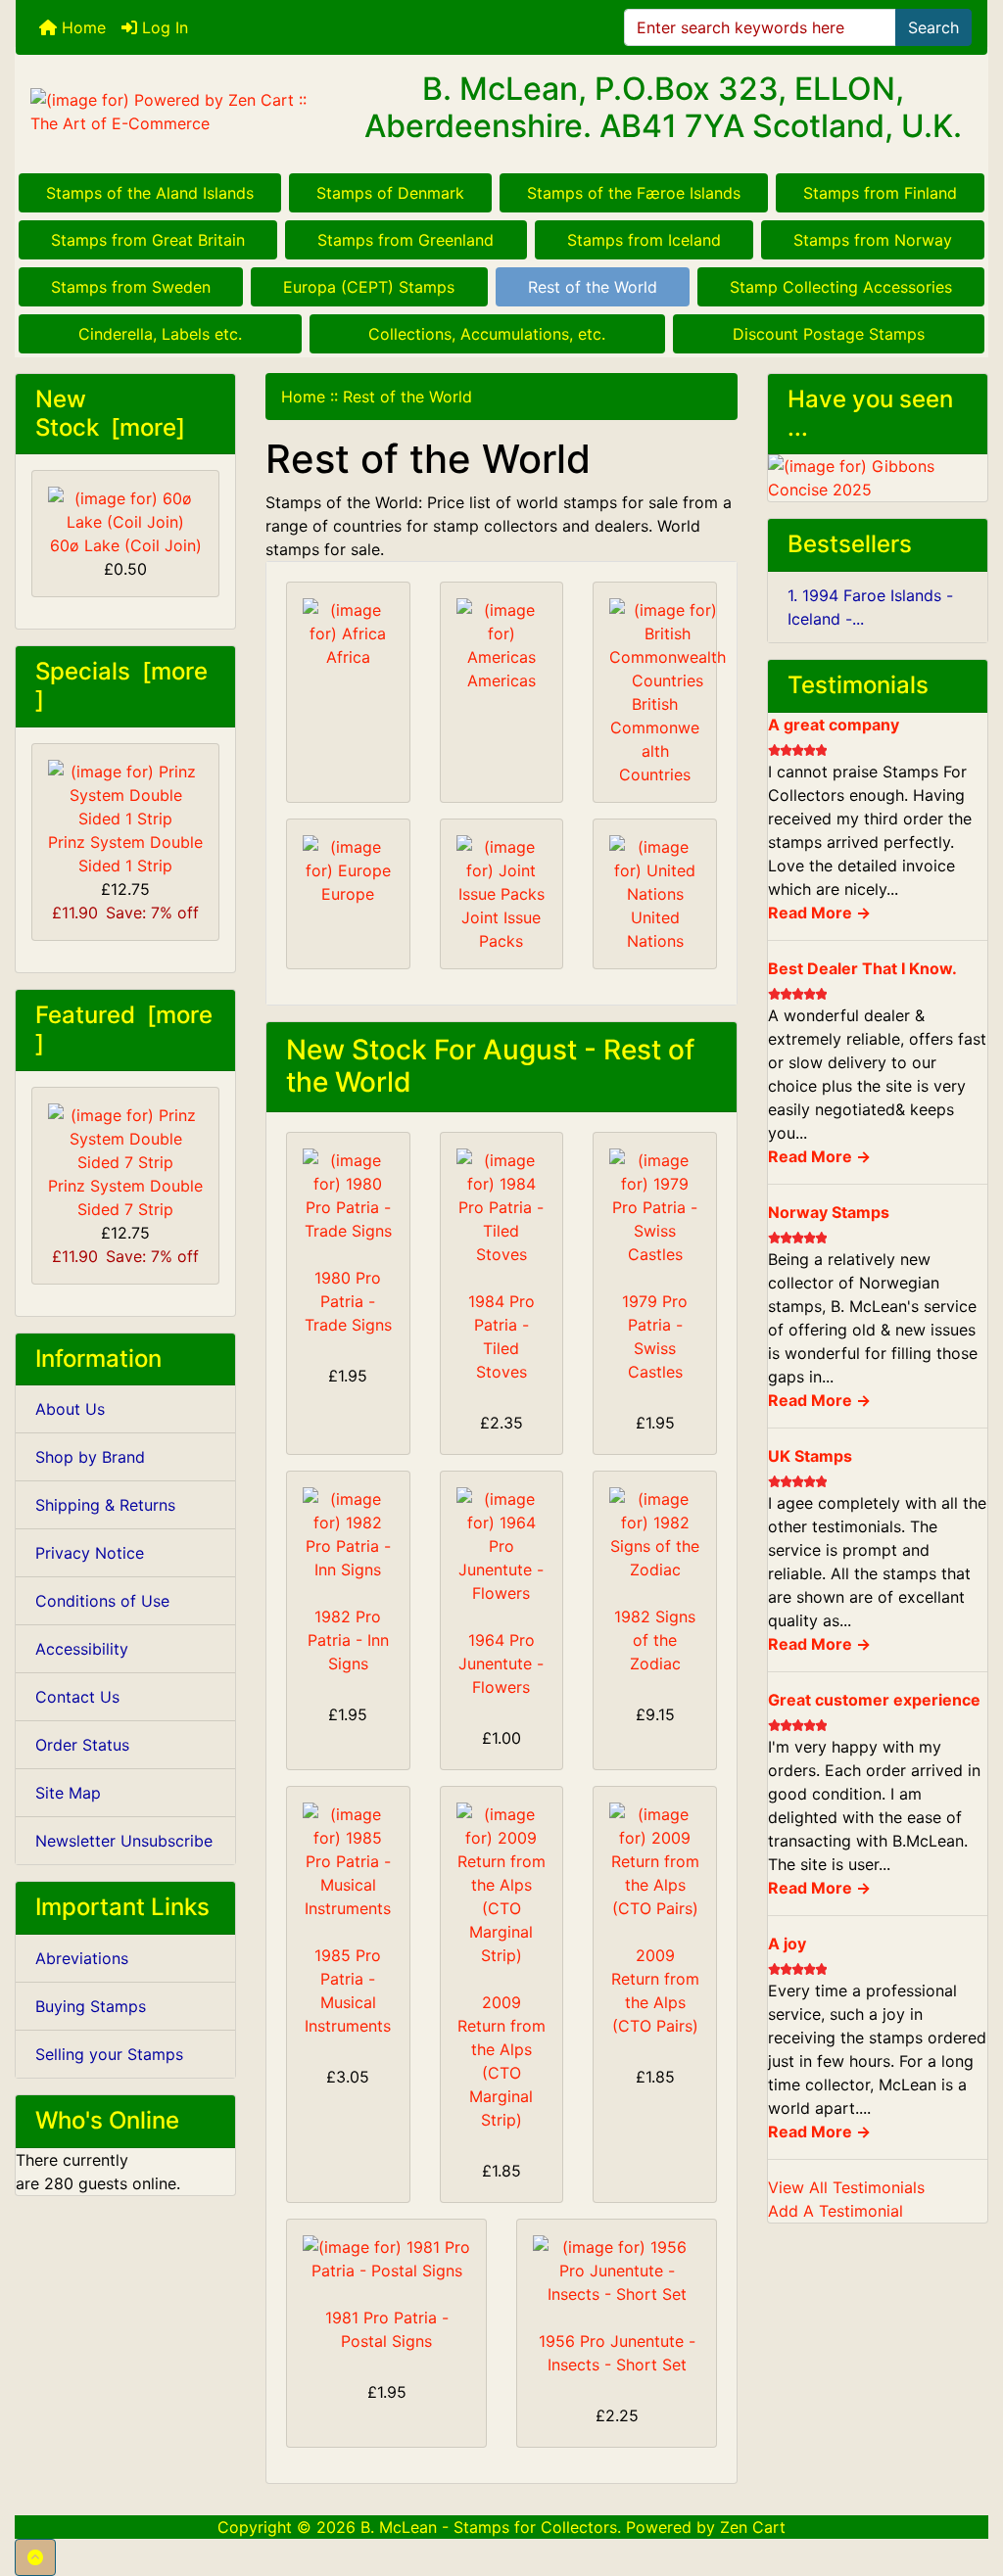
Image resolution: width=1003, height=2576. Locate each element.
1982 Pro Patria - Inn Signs (348, 1640)
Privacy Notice (90, 1553)
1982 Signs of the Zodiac (655, 1640)
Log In (163, 27)
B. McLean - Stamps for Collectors (489, 2527)
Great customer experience (874, 1700)
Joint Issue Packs (501, 929)
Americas (501, 680)
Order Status (82, 1745)
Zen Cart (753, 2527)
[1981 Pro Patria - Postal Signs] (386, 2259)
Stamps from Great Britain (148, 240)
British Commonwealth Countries (655, 739)
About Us (70, 1409)
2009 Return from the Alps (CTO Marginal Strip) (501, 2061)
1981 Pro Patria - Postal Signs (387, 2329)
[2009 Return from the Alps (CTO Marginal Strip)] (502, 1885)
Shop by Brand (90, 1457)
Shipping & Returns (105, 1505)
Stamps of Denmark (390, 193)
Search (933, 27)
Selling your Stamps (109, 2054)
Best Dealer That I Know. (862, 968)
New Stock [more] (110, 413)
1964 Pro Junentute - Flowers (501, 1663)
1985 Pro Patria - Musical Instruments (348, 1991)
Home (81, 27)
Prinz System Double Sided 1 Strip (125, 854)
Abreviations (82, 1958)
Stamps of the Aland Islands (150, 193)
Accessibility (82, 1649)
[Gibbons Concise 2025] (878, 477)
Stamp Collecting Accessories (841, 287)
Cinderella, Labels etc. (160, 334)
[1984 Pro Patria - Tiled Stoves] (502, 1207)
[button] (35, 2557)
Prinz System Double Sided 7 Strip (125, 1197)
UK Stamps (810, 1456)
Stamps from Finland (880, 193)
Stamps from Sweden (131, 287)
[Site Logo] (178, 112)
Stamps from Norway (873, 240)
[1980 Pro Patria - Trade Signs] (348, 1195)
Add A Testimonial (836, 2211)
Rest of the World (593, 287)
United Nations (655, 929)
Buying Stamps (91, 2006)
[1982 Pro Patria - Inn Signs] (348, 1534)
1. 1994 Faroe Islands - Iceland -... (870, 607)
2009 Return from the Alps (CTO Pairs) (655, 1991)
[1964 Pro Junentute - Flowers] (502, 1546)
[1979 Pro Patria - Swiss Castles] (655, 1207)
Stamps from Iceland (644, 240)
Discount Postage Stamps (829, 334)
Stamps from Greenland (406, 240)
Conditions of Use (102, 1601)
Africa (348, 657)
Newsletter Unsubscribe (124, 1841)
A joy (787, 1944)
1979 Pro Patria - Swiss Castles (655, 1336)
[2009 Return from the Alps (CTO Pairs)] (655, 1861)
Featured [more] (124, 1029)
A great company (834, 725)
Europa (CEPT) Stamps (369, 287)
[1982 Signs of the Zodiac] (655, 1534)
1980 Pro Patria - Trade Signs (348, 1301)
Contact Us (77, 1697)
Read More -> (819, 913)
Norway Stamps (829, 1212)
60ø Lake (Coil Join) (126, 545)
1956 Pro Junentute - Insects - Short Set (617, 2353)
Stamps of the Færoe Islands (634, 193)
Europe (348, 894)
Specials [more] (121, 685)
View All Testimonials (846, 2187)
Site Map (68, 1793)
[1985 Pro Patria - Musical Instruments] (348, 1861)
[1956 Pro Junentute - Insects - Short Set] (617, 2271)
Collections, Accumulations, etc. (487, 334)
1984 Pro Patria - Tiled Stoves (501, 1336)
